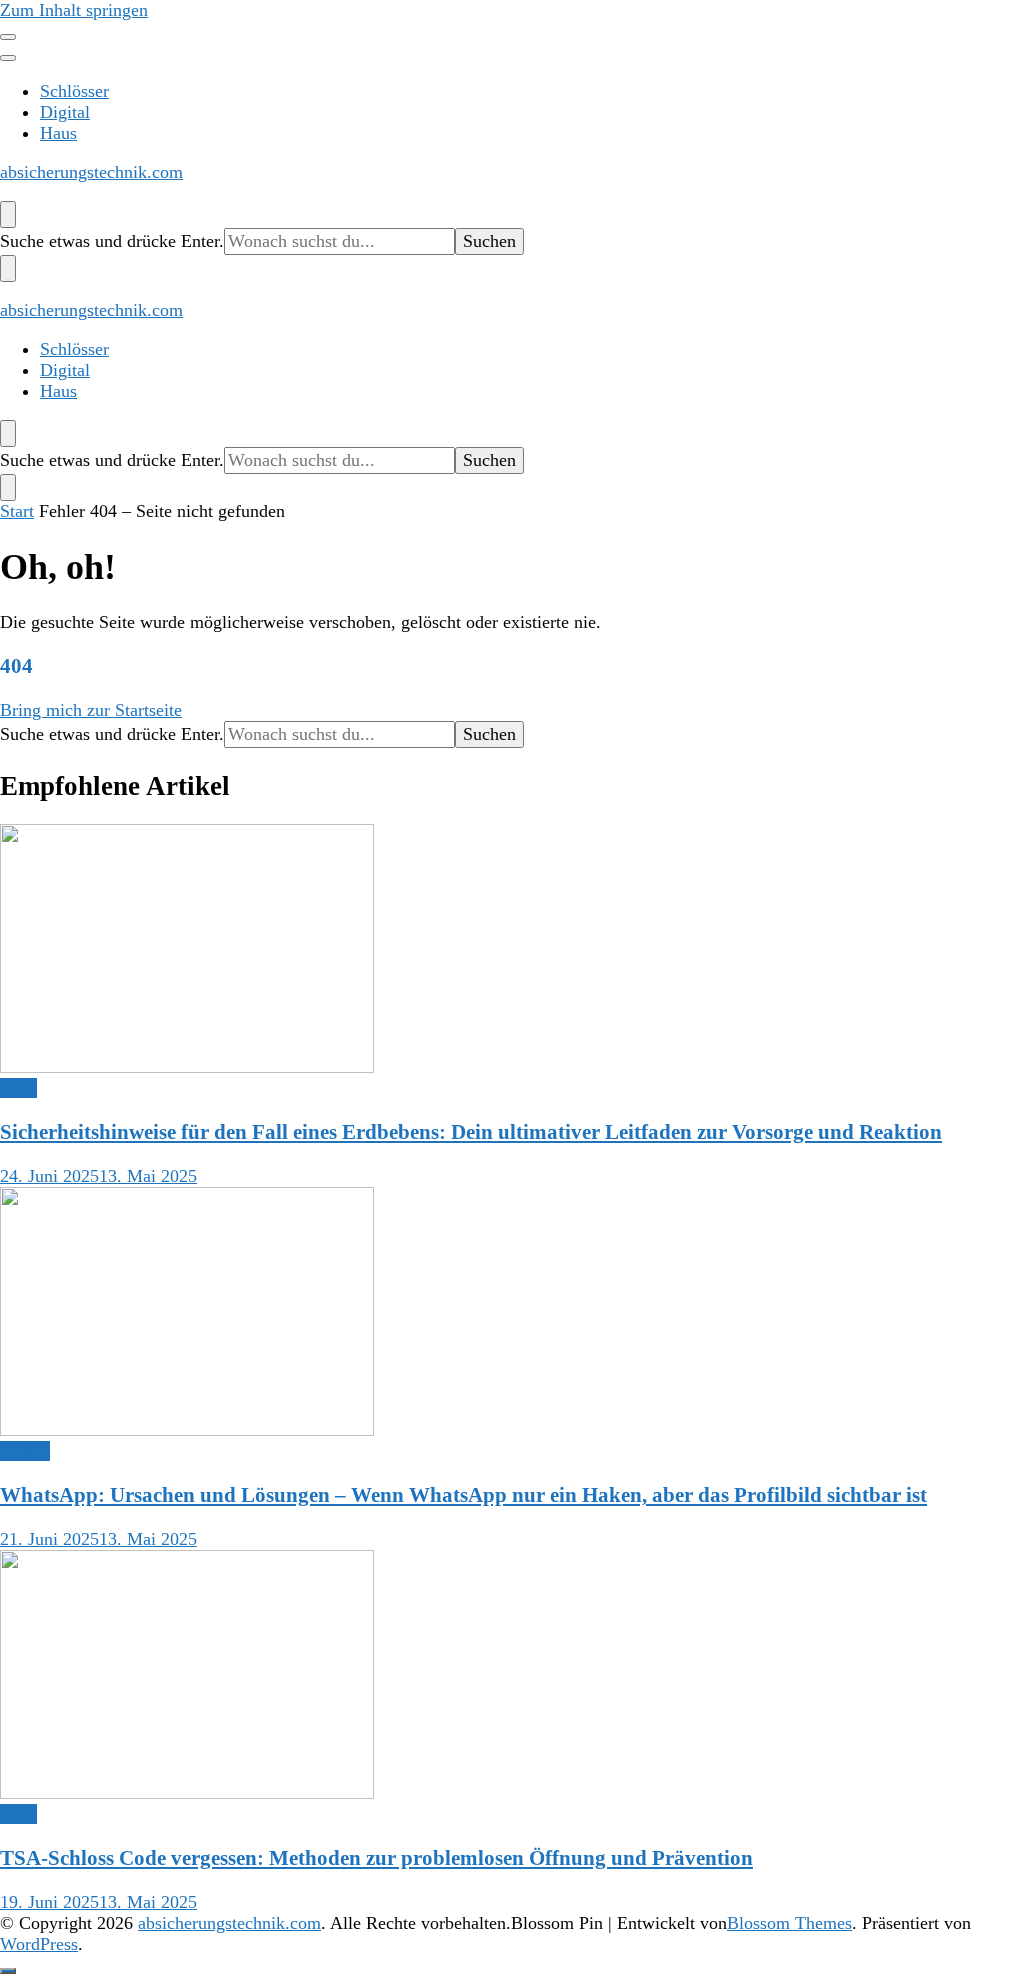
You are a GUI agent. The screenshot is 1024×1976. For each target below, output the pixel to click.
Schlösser (74, 91)
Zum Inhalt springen (74, 10)
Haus (58, 133)
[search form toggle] (8, 214)
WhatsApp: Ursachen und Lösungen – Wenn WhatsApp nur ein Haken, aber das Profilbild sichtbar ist (463, 1495)
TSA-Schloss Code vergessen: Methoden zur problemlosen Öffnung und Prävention (376, 1858)
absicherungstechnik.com (91, 172)
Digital (65, 112)
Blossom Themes (789, 1923)
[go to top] (8, 1971)
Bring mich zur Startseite (91, 710)
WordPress (39, 1944)
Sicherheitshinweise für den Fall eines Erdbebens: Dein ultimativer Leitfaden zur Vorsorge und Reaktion (471, 1132)
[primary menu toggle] (8, 37)
